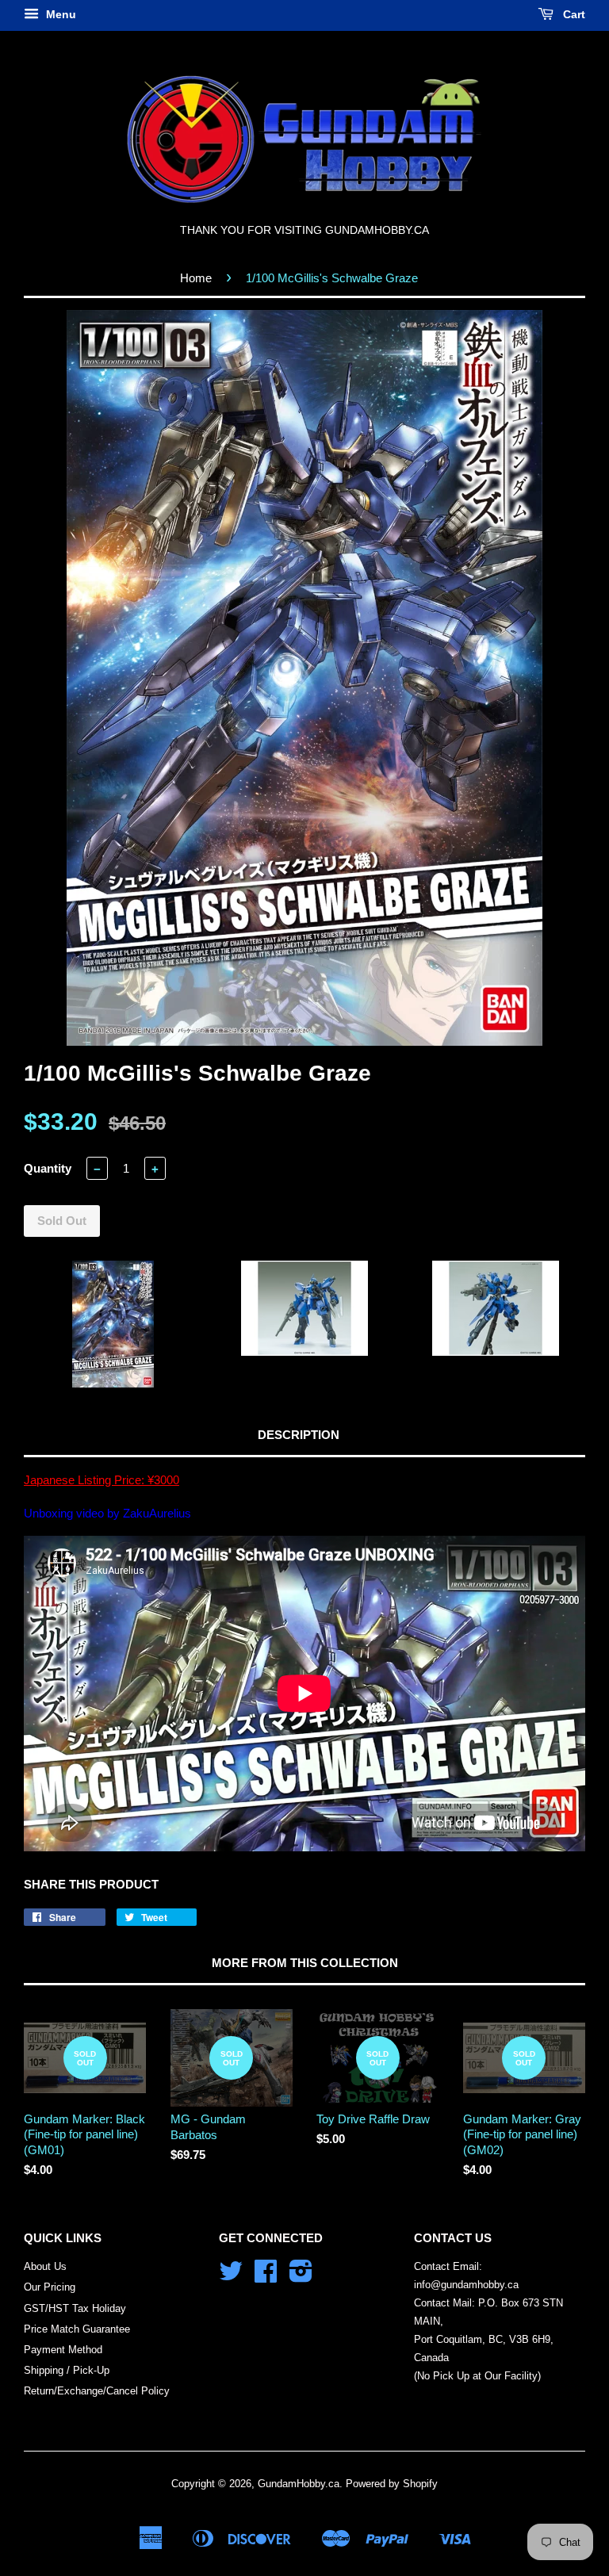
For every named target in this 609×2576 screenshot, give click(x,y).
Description (299, 1435)
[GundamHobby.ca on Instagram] (301, 2277)
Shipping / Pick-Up (67, 2370)
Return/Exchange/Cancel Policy (97, 2391)
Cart (573, 14)
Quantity (48, 1168)
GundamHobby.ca (299, 2484)
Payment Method (63, 2350)
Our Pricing (50, 2287)
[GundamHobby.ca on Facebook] (266, 2277)
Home (196, 278)
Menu (59, 14)
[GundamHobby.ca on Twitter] (231, 2277)
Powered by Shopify (392, 2484)
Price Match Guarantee (77, 2329)
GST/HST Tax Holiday (75, 2308)
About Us (45, 2266)
